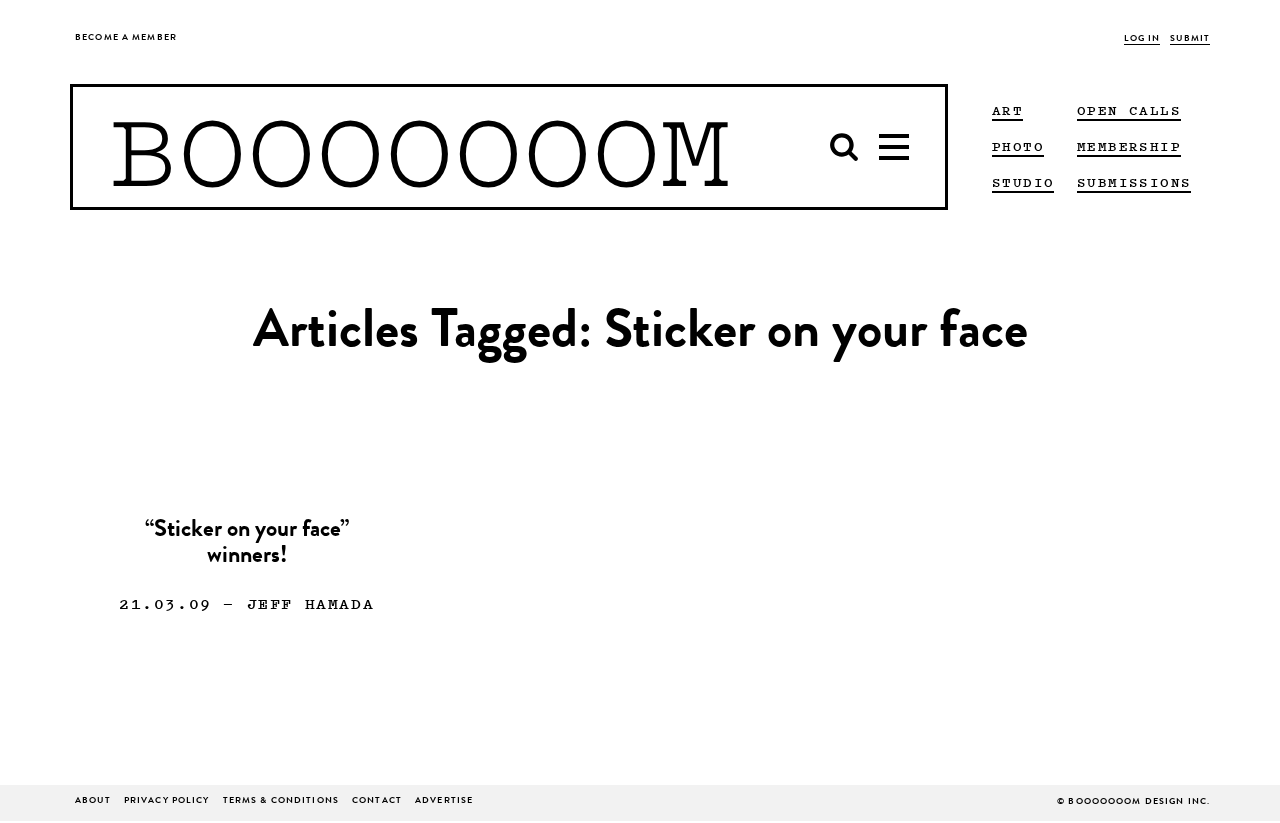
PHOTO (1018, 146)
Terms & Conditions (281, 801)
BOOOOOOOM (419, 147)
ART (1007, 110)
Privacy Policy (167, 801)
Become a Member (126, 38)
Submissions (1134, 182)
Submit (1190, 39)
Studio (1023, 182)
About (93, 801)
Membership (1129, 146)
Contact (377, 801)
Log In (1142, 39)
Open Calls (1129, 110)
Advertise (444, 801)
